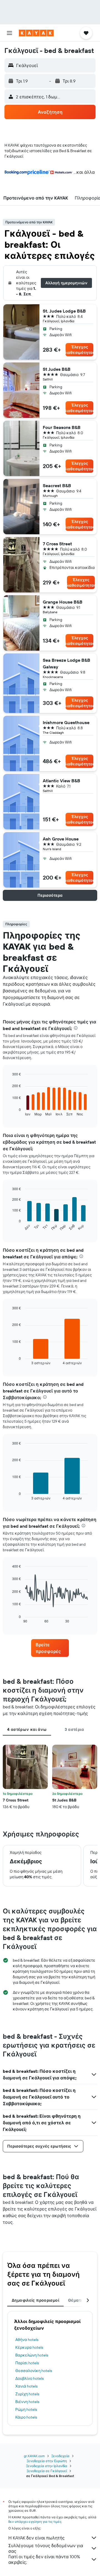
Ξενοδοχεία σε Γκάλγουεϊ (47, 2471)
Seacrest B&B (57, 485)
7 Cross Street (57, 544)
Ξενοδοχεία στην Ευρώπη (47, 2461)
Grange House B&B (63, 602)
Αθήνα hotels (27, 2340)
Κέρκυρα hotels (29, 2347)
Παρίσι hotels (27, 2363)
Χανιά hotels (26, 2386)
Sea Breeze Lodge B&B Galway (67, 663)
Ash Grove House (61, 839)
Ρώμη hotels (26, 2409)
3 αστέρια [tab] (74, 1729)
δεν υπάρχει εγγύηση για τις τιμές (35, 2522)
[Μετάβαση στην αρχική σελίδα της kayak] (36, 33)
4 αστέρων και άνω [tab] (27, 1729)
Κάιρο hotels (26, 2417)
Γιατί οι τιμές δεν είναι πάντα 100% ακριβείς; (44, 2559)
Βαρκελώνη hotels (32, 2355)
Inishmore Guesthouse (66, 722)
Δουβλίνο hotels (29, 2378)
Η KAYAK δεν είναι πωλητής (37, 2538)
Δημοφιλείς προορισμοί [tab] (35, 2300)
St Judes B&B (57, 369)
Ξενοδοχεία (60, 2456)
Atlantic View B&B (62, 781)
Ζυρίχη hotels (27, 2394)
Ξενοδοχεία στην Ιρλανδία (47, 2466)
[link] (50, 1648)
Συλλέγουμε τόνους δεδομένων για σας (46, 2548)
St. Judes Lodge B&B (64, 311)
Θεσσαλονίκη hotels (34, 2371)
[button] (9, 33)
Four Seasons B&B (62, 427)
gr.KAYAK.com (34, 2456)
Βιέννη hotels (27, 2402)
